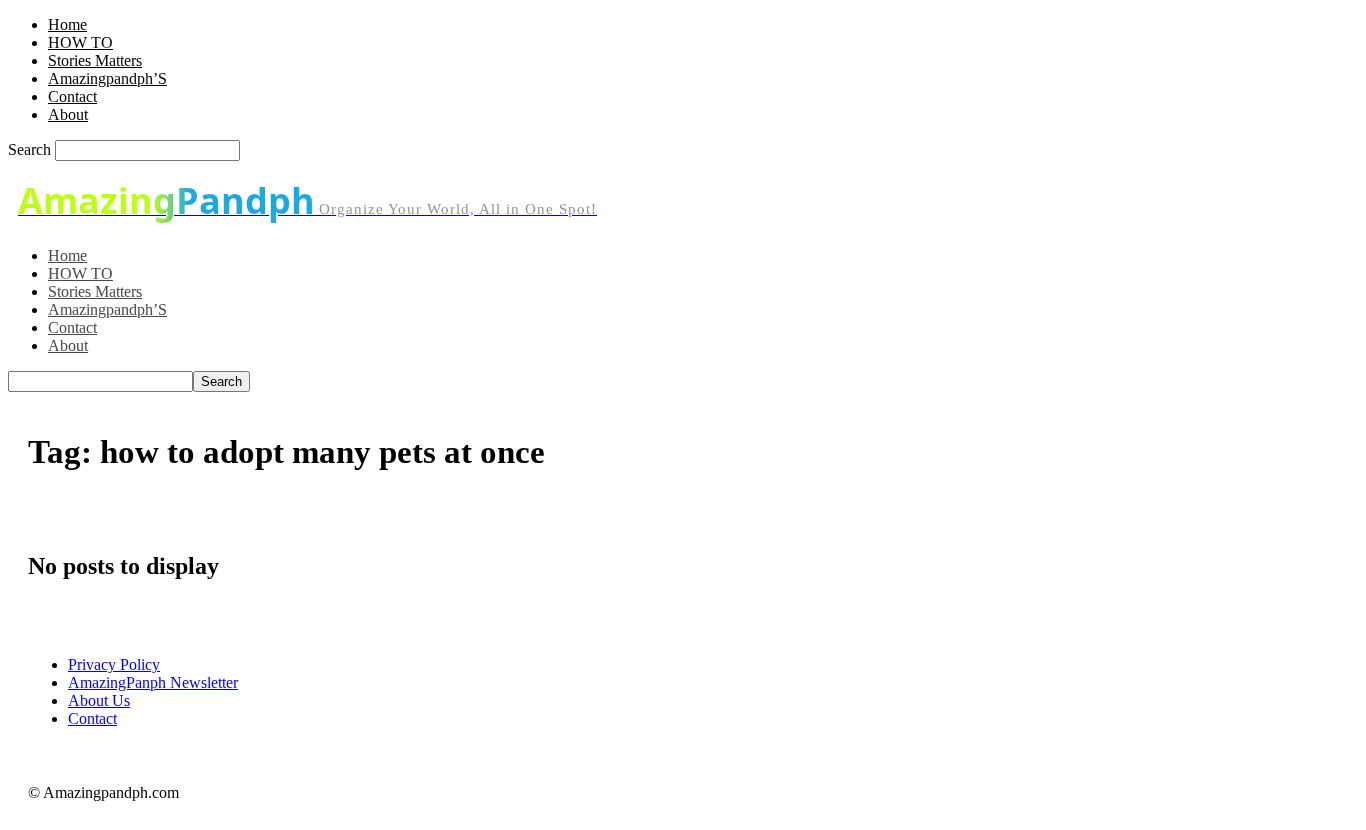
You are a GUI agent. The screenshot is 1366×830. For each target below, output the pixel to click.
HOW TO (80, 42)
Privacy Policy (114, 664)
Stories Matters (95, 60)
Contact (72, 96)
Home (67, 24)
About (68, 114)
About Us (99, 700)
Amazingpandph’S (107, 78)
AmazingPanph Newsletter (153, 682)
